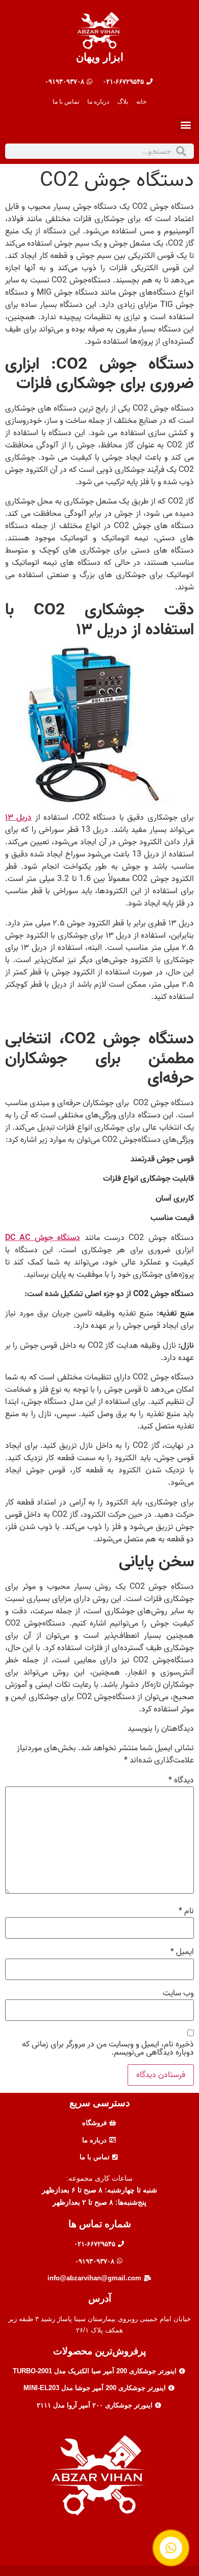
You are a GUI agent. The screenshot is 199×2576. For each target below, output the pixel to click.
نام (186, 1911)
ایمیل (182, 1952)
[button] (185, 125)
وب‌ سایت (178, 1993)
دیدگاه (181, 1780)
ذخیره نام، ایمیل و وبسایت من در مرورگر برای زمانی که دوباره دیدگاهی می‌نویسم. (108, 2048)
